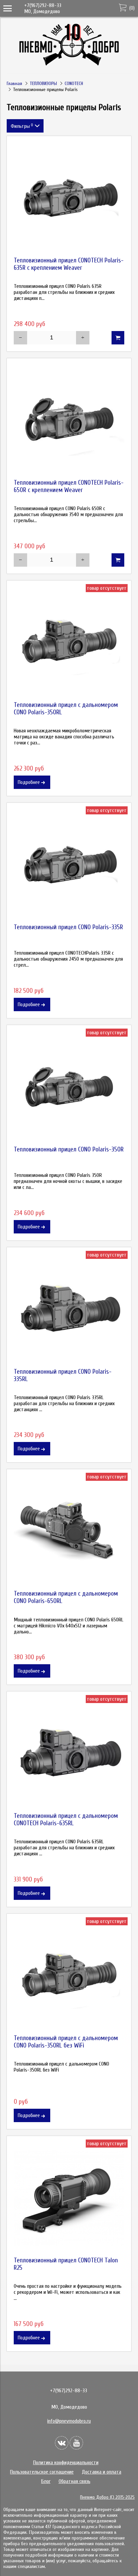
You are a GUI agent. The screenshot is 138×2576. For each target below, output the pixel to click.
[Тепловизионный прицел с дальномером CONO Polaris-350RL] (69, 643)
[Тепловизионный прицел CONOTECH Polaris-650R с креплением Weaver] (69, 420)
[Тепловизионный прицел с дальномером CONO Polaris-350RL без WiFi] (69, 1976)
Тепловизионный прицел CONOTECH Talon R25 (66, 2264)
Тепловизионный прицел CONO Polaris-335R (68, 927)
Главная (14, 84)
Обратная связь (75, 2481)
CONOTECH (74, 84)
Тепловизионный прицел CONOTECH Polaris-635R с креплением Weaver (69, 264)
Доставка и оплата (101, 2472)
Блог (46, 2481)
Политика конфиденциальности (66, 2463)
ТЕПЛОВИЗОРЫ (43, 84)
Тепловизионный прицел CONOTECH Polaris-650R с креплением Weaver (69, 486)
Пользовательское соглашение (42, 2472)
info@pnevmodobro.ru (69, 2421)
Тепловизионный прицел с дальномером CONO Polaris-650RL (66, 1597)
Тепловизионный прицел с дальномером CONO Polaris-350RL (66, 709)
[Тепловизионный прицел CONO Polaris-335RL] (69, 1309)
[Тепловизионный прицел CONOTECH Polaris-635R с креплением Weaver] (69, 198)
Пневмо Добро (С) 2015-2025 (107, 2497)
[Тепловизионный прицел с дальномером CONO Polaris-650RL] (69, 1531)
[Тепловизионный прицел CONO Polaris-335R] (69, 865)
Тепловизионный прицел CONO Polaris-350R (69, 1149)
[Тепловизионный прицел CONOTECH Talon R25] (69, 2198)
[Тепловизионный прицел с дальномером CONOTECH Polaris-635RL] (69, 1754)
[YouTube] (76, 2443)
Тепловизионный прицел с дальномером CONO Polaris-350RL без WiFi (66, 2042)
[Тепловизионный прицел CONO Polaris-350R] (69, 1087)
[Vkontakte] (62, 2443)
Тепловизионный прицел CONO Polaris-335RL (63, 1375)
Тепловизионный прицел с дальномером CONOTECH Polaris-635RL (66, 1820)
